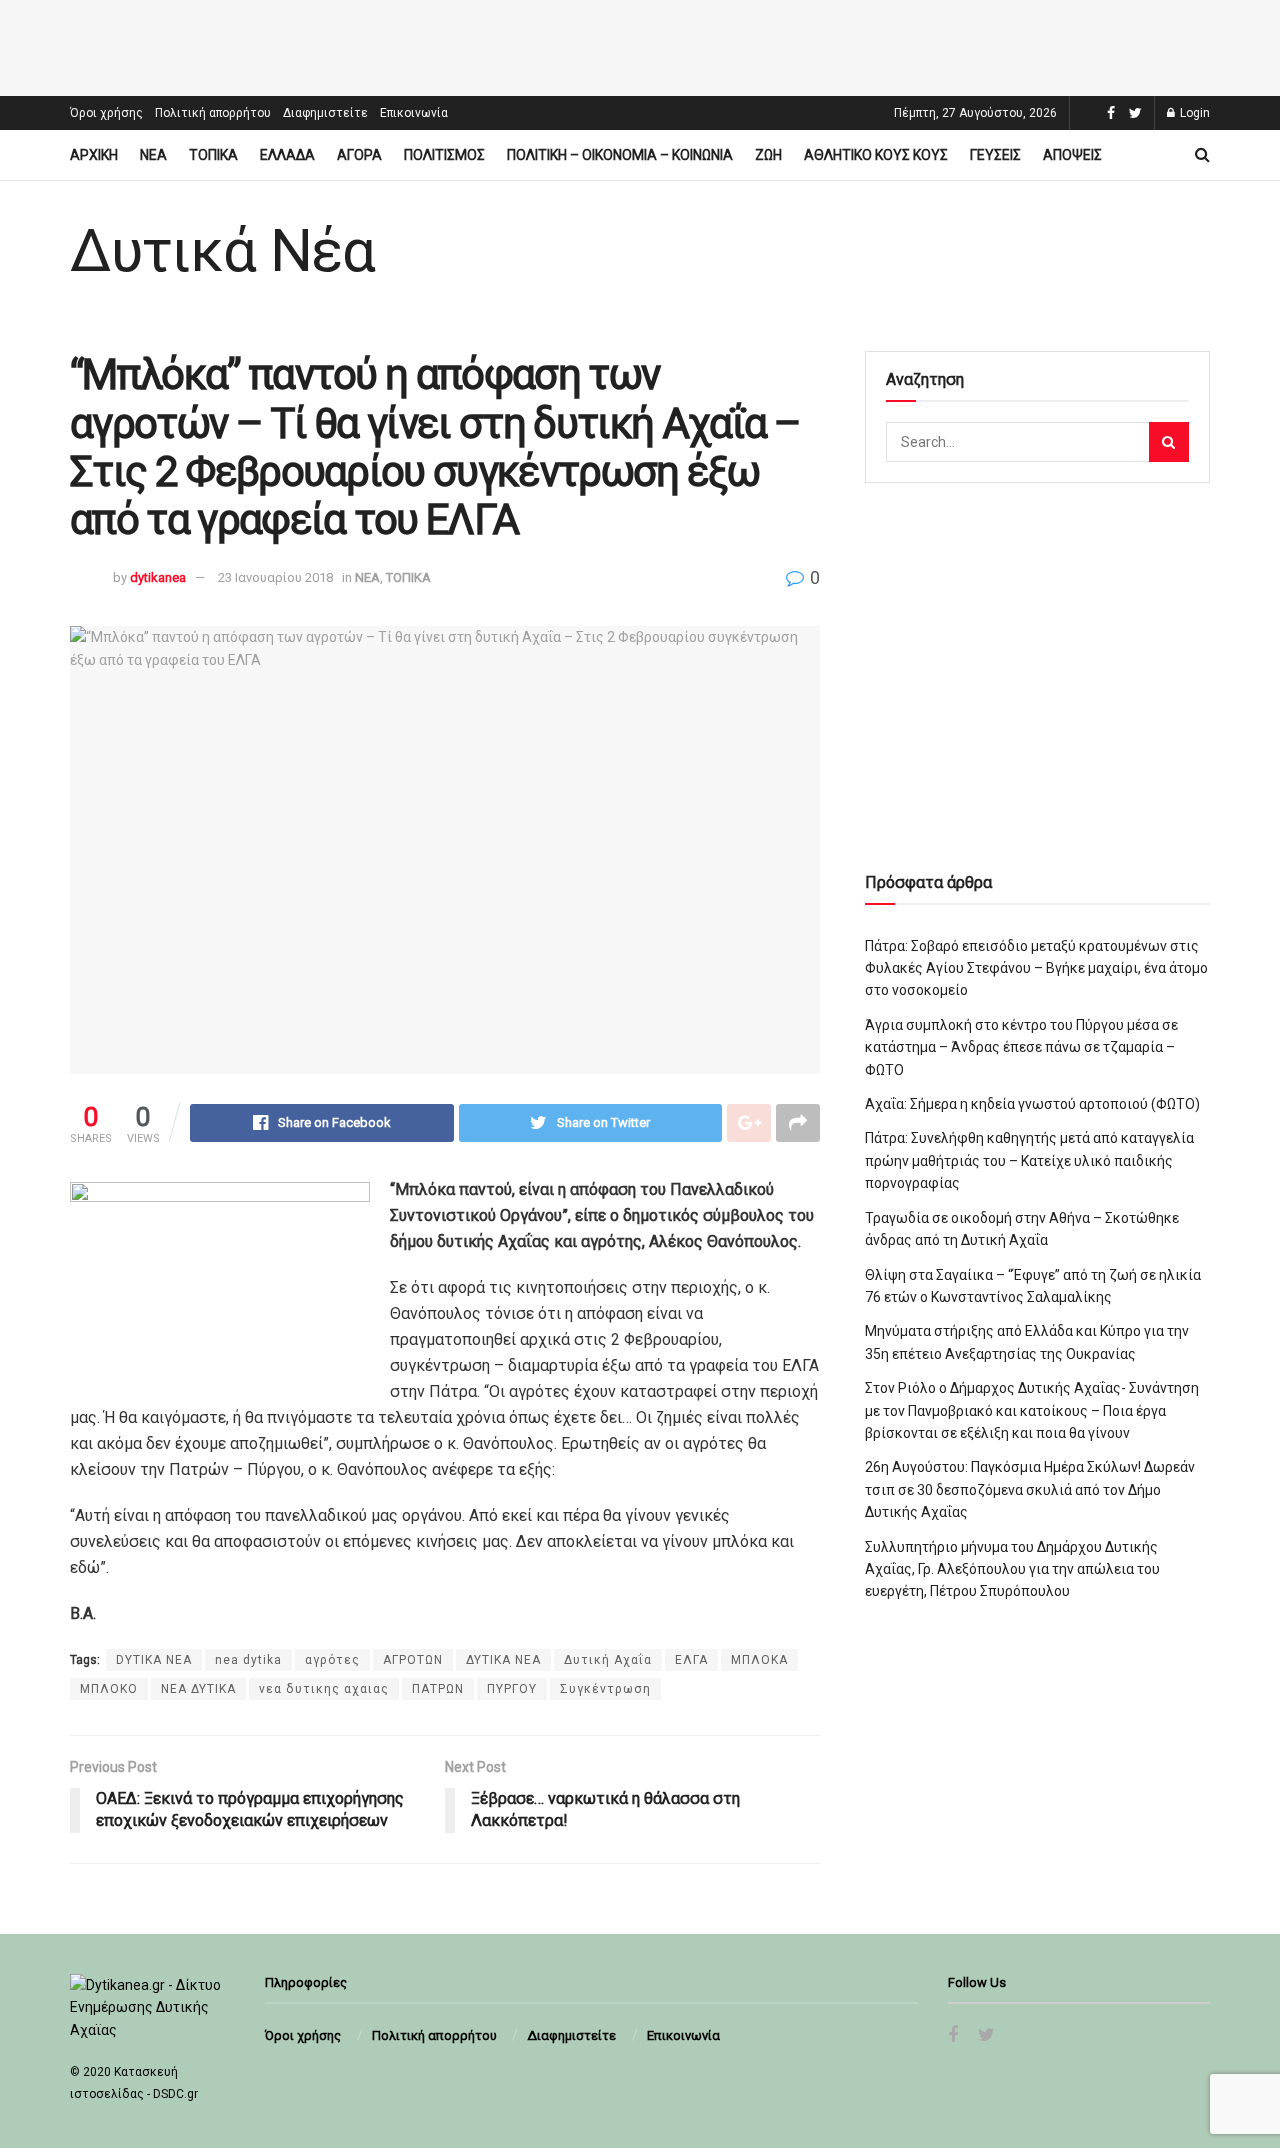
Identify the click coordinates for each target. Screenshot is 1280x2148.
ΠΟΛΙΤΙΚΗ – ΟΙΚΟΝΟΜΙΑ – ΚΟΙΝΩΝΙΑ (620, 155)
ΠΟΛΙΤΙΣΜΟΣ (444, 155)
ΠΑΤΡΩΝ (438, 1689)
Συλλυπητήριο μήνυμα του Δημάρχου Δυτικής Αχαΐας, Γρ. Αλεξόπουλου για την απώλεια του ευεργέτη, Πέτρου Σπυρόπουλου (1012, 1569)
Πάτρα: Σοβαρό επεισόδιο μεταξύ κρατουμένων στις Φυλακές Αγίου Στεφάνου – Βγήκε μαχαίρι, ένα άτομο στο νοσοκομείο (1036, 968)
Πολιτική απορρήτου (213, 113)
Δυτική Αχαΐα (608, 1660)
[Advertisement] (640, 45)
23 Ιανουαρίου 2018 (275, 577)
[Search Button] (1169, 442)
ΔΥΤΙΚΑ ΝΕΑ (503, 1660)
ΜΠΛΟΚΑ (759, 1660)
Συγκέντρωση (605, 1689)
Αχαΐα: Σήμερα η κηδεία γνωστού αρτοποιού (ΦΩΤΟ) (1032, 1104)
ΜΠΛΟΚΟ (109, 1689)
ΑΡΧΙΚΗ (94, 155)
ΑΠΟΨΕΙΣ (1072, 155)
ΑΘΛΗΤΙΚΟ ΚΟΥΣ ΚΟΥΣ (876, 155)
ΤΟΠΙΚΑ (213, 155)
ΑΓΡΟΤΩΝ (413, 1660)
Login (1193, 113)
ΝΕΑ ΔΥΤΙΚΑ (198, 1689)
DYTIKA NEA (154, 1660)
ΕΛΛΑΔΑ (287, 155)
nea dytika (248, 1660)
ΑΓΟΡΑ (359, 155)
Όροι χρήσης (106, 113)
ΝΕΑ (153, 155)
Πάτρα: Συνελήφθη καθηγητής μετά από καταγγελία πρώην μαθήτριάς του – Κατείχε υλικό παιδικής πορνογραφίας (1029, 1160)
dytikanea (158, 577)
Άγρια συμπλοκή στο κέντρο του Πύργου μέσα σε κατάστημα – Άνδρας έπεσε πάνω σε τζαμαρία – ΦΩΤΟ (1021, 1047)
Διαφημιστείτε (325, 113)
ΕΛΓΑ (691, 1660)
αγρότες (332, 1660)
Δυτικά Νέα (222, 251)
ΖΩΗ (768, 155)
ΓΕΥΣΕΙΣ (995, 155)
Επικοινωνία (414, 113)
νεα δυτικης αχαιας (324, 1689)
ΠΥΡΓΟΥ (512, 1689)
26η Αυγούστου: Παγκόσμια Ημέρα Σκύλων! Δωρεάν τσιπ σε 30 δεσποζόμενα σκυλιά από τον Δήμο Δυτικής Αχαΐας (1030, 1489)
